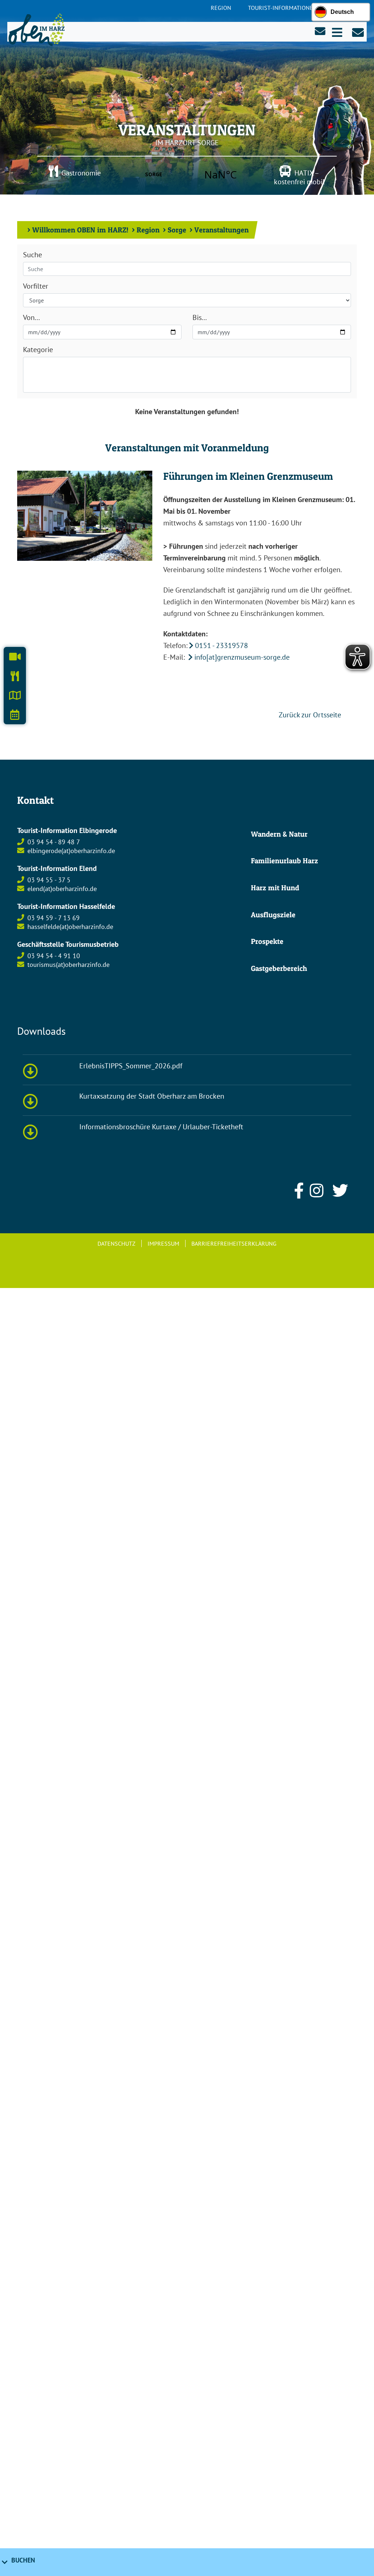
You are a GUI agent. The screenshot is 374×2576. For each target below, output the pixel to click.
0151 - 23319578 (222, 645)
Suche (33, 255)
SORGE (187, 174)
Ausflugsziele (273, 915)
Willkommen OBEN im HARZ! (80, 230)
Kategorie (38, 350)
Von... (31, 317)
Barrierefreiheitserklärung (234, 1243)
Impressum (163, 1243)
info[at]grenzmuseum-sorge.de (242, 657)
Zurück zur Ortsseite (309, 715)
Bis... (200, 317)
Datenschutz (117, 1243)
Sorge (177, 230)
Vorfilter (36, 286)
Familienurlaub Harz (285, 861)
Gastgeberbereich (279, 968)
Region (221, 8)
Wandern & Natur (279, 834)
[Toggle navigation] (337, 32)
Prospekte (267, 941)
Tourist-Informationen (283, 8)
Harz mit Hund (275, 888)
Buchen (23, 2560)
